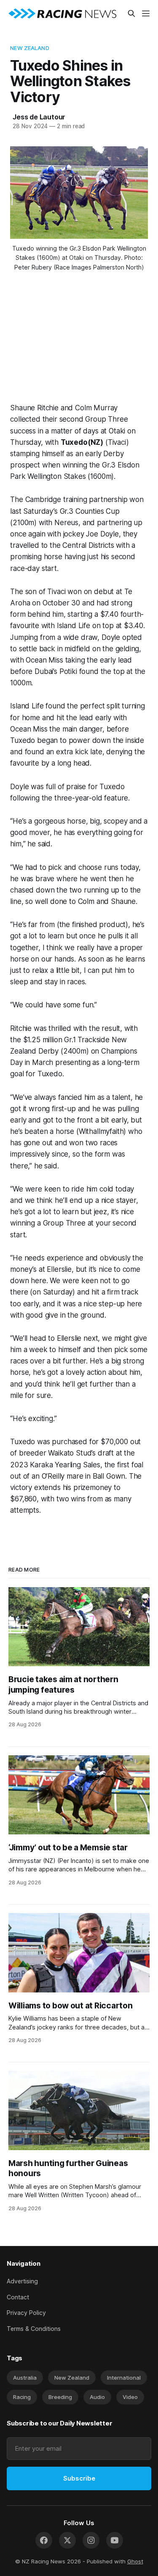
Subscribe (79, 2478)
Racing (22, 2397)
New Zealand (29, 48)
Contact (18, 2297)
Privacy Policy (26, 2313)
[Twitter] (67, 2540)
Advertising (22, 2281)
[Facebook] (44, 2540)
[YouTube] (115, 2540)
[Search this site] (131, 13)
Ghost (135, 2561)
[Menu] (146, 13)
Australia (25, 2378)
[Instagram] (91, 2540)
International (124, 2378)
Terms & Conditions (34, 2329)
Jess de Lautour (39, 117)
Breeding (60, 2397)
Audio (97, 2397)
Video (130, 2397)
